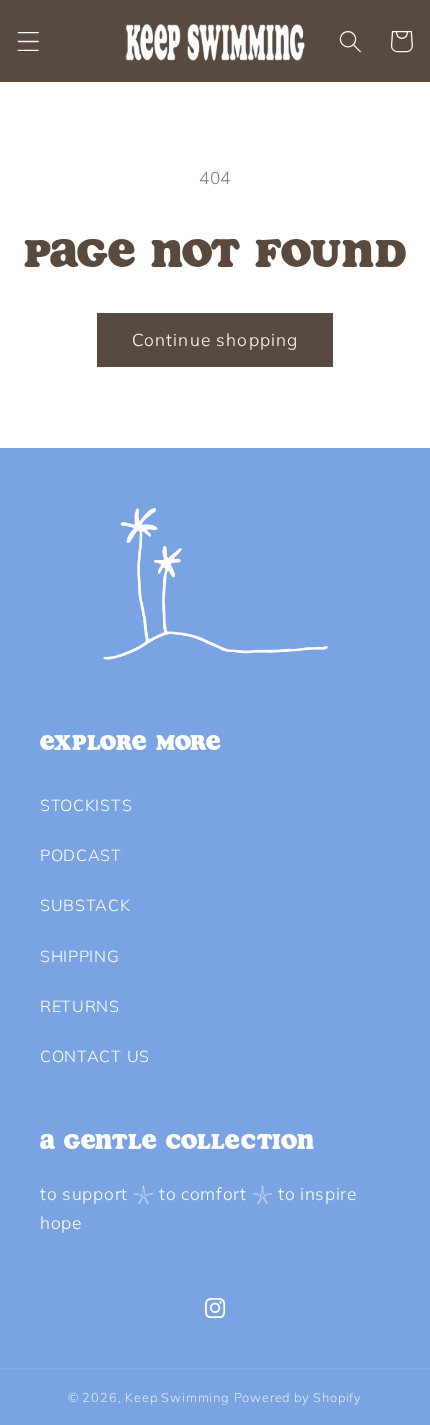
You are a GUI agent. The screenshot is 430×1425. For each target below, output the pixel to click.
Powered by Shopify (298, 1397)
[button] (28, 41)
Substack (85, 905)
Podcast (81, 855)
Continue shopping (215, 339)
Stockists (86, 805)
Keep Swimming (177, 1397)
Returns (80, 1006)
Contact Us (95, 1056)
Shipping (80, 956)
